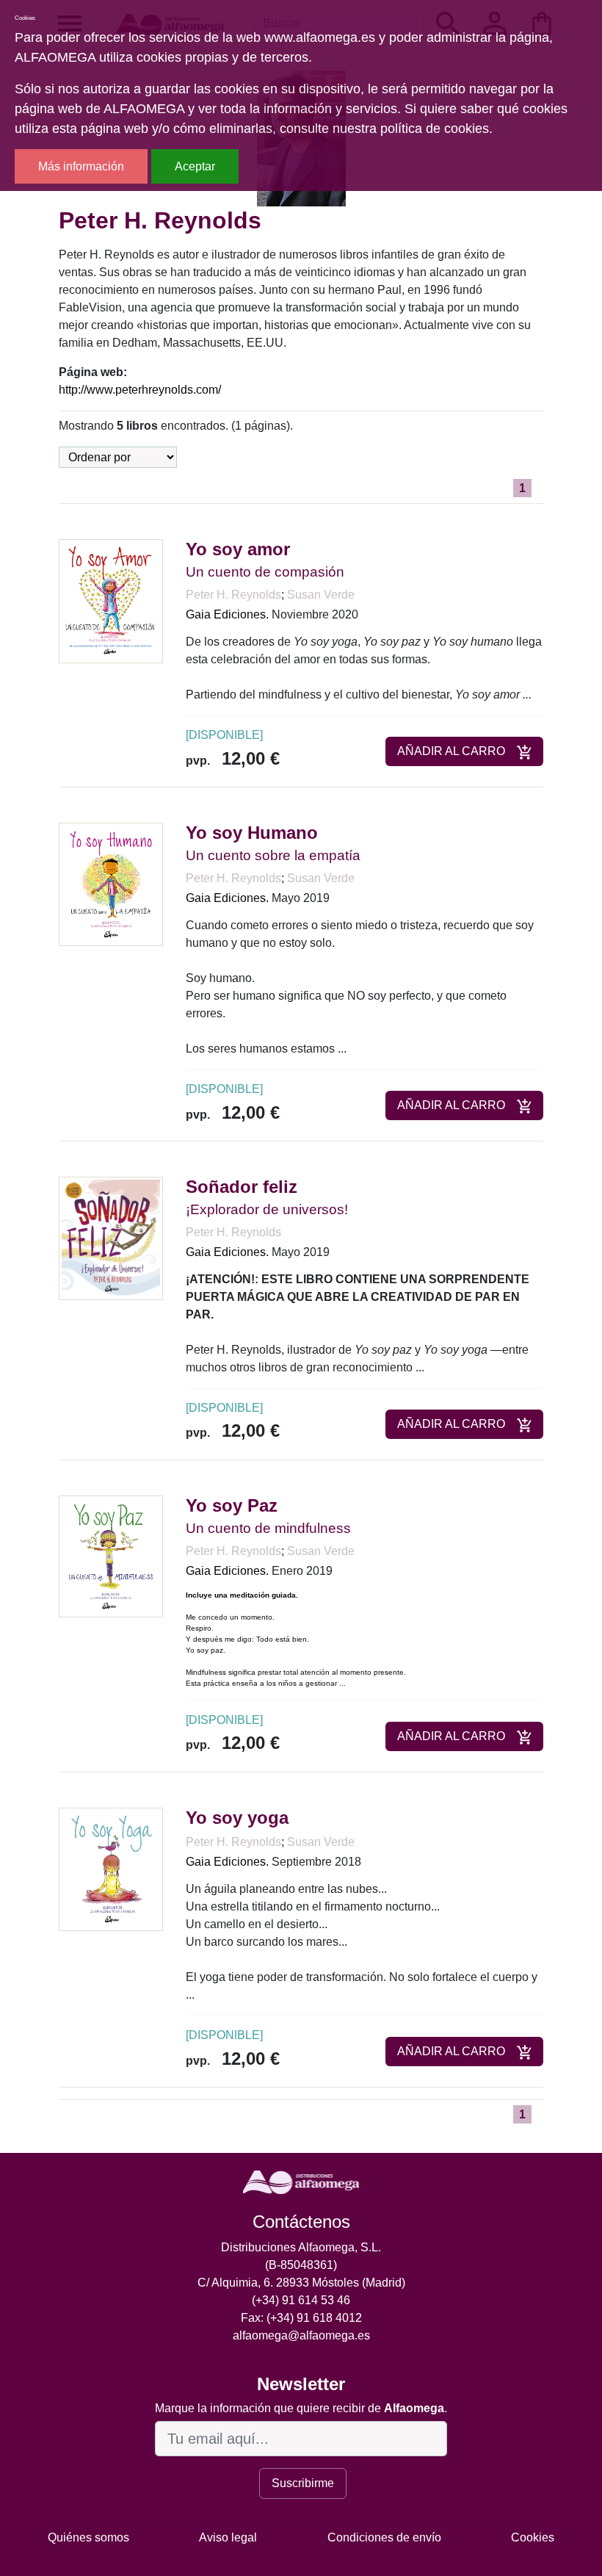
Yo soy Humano (252, 833)
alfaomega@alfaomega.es (301, 2335)
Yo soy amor (238, 549)
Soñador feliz (242, 1187)
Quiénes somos (88, 2537)
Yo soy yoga (237, 1818)
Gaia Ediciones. (227, 614)
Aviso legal (228, 2537)
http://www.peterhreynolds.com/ (140, 390)
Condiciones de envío (384, 2537)
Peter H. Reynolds (233, 595)
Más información (81, 166)
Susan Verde (321, 595)
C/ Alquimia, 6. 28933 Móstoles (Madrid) (301, 2283)
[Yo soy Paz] (111, 1555)
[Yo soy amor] (111, 600)
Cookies (533, 2537)
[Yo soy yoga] (111, 1868)
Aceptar (195, 166)
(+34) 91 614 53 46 (301, 2300)
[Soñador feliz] (111, 1237)
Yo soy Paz (232, 1505)
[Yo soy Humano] (111, 883)
